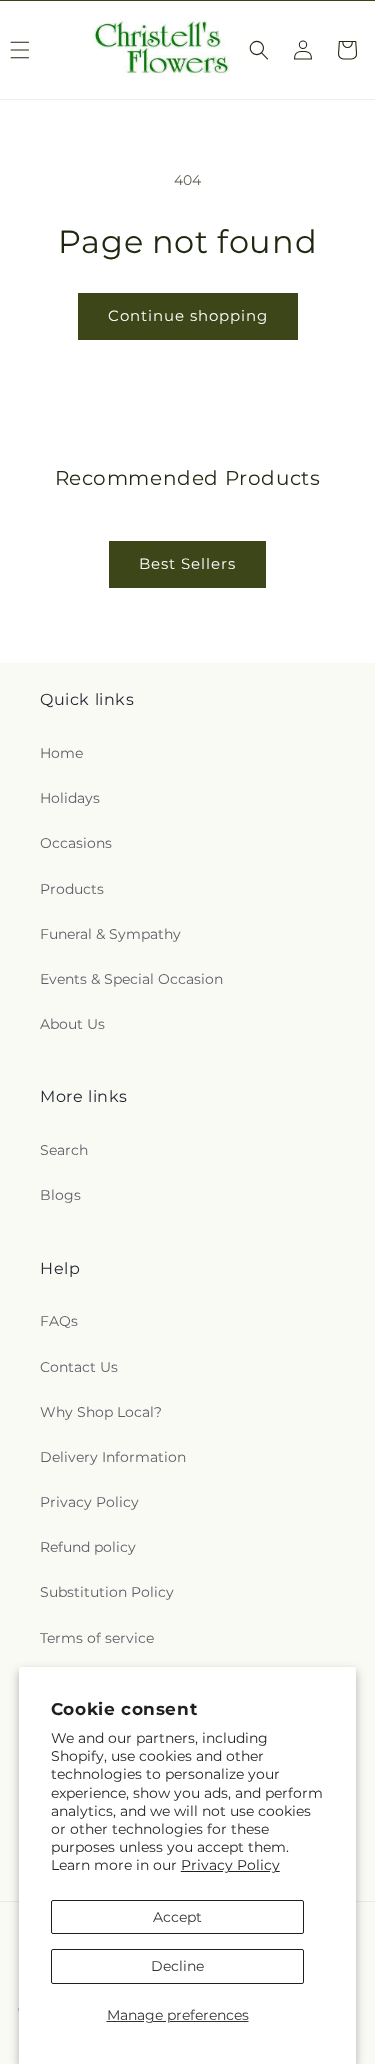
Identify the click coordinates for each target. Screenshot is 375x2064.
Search (64, 1150)
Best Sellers (187, 563)
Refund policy (88, 1547)
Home (61, 753)
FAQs (59, 1321)
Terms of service (97, 1638)
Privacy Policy (230, 1865)
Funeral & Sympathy (110, 934)
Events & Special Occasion (131, 979)
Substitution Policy (107, 1592)
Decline (177, 1966)
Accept (177, 1917)
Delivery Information (113, 1457)
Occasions (76, 843)
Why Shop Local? (101, 1412)
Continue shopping (188, 315)
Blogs (60, 1195)
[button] (259, 50)
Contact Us (79, 1367)
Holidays (70, 798)
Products (72, 889)
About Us (72, 1024)
